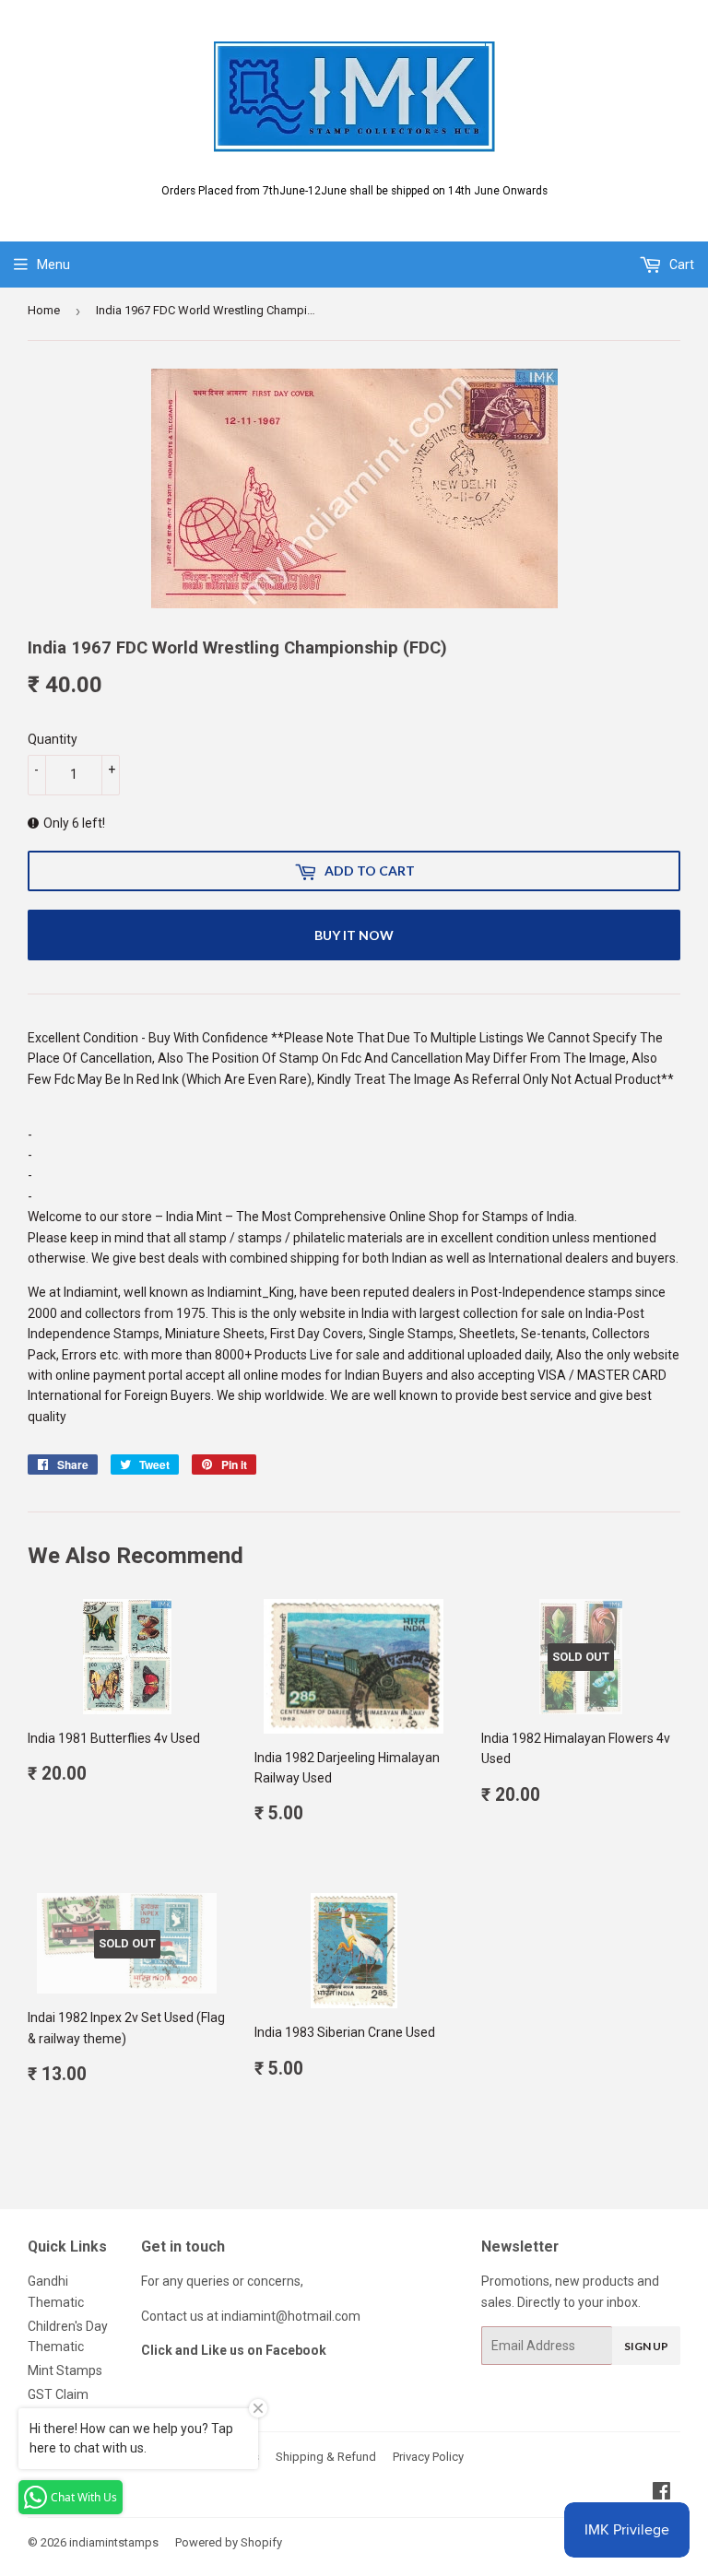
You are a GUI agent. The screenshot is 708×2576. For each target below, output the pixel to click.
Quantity (53, 739)
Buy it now (354, 935)
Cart (680, 265)
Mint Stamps (65, 2370)
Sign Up (646, 2346)
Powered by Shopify (229, 2542)
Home (44, 310)
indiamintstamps (114, 2542)
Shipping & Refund (326, 2457)
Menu (53, 265)
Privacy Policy (428, 2457)
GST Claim (58, 2394)
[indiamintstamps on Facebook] (661, 2493)
